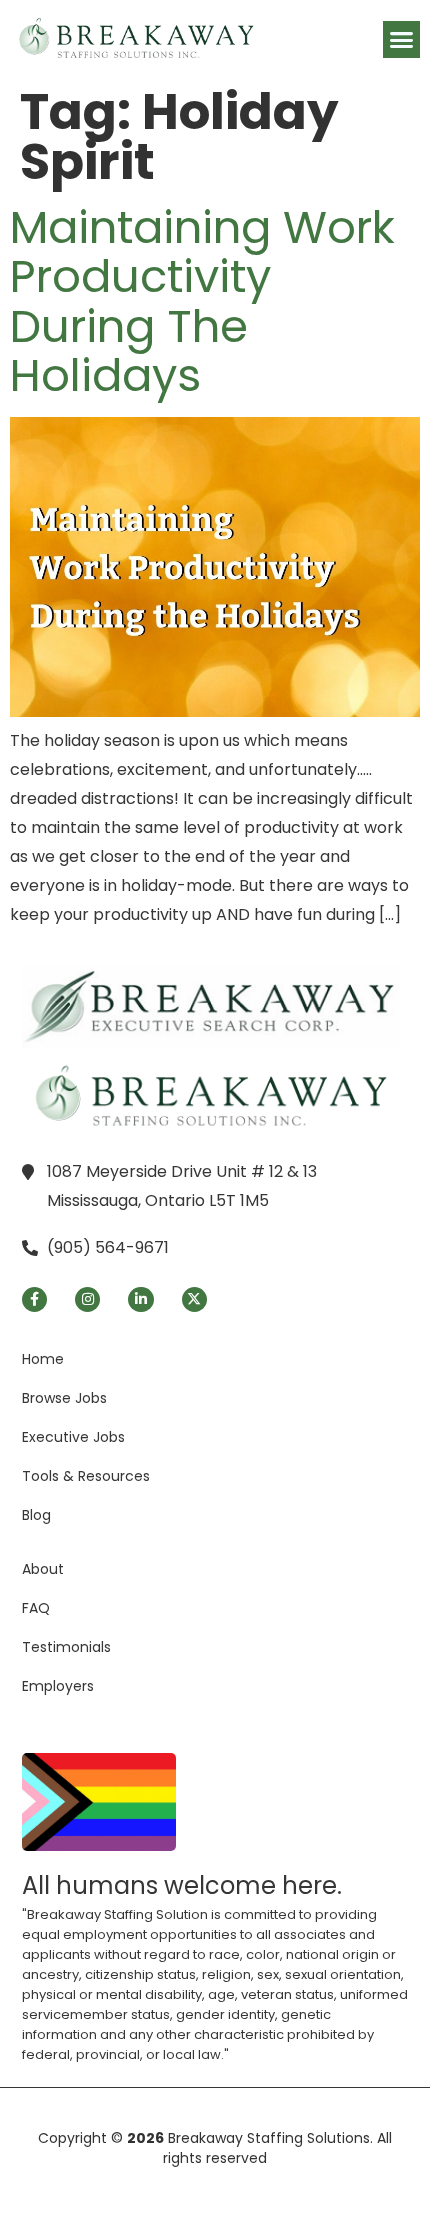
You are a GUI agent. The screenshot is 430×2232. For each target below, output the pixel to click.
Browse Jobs (64, 1398)
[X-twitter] (194, 1299)
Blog (36, 1515)
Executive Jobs (73, 1437)
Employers (58, 1686)
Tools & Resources (86, 1476)
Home (43, 1359)
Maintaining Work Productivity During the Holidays (202, 302)
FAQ (36, 1608)
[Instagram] (87, 1299)
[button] (402, 40)
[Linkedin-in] (140, 1299)
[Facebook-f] (34, 1299)
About (43, 1569)
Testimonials (66, 1647)
